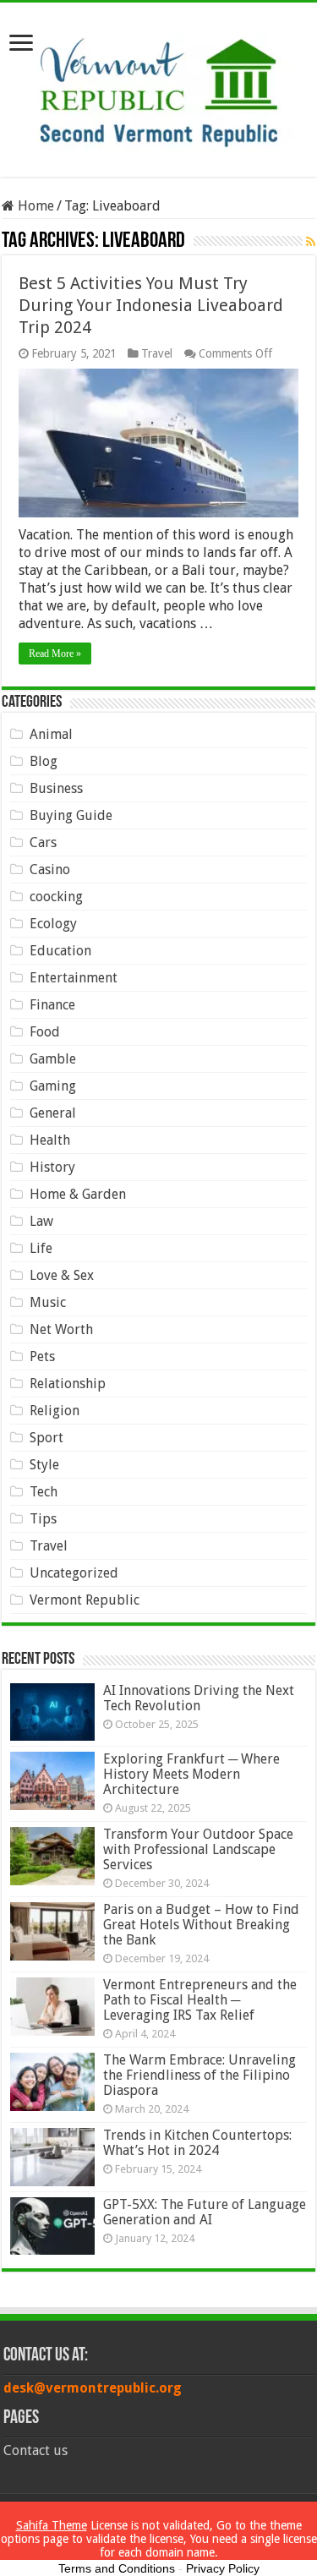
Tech (44, 1492)
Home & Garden (78, 1194)
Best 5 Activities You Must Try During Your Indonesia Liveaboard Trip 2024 (151, 305)
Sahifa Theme (52, 2525)
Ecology (53, 924)
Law (41, 1221)
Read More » (55, 654)
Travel (157, 353)
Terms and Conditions (117, 2568)
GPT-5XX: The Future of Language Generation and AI (205, 2212)
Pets (42, 1356)
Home (34, 206)
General (53, 1113)
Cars (43, 842)
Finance (52, 1005)
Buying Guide (71, 815)
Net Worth (61, 1329)
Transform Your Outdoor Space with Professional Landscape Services (198, 1849)
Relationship (68, 1384)
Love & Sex (62, 1275)
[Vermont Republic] (159, 86)
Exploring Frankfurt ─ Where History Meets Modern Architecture (191, 1774)
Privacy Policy (223, 2568)
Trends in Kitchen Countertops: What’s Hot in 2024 (197, 2143)
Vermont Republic (85, 1600)
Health (50, 1140)
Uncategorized (74, 1573)
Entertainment (74, 978)
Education (60, 951)
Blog (44, 761)
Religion (55, 1411)
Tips (43, 1519)
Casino (50, 870)
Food (45, 1032)
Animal (51, 734)
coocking (56, 897)
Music (48, 1302)
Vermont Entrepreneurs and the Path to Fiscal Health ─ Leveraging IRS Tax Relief (200, 2000)
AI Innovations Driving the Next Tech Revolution (199, 1698)
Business (56, 788)
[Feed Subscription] (311, 242)
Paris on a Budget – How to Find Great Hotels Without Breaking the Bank (201, 1925)
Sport (46, 1438)
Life (41, 1248)
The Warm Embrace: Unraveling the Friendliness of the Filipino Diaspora (199, 2075)
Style (44, 1465)
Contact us (36, 2450)
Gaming (53, 1086)
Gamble (53, 1059)
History (52, 1167)
